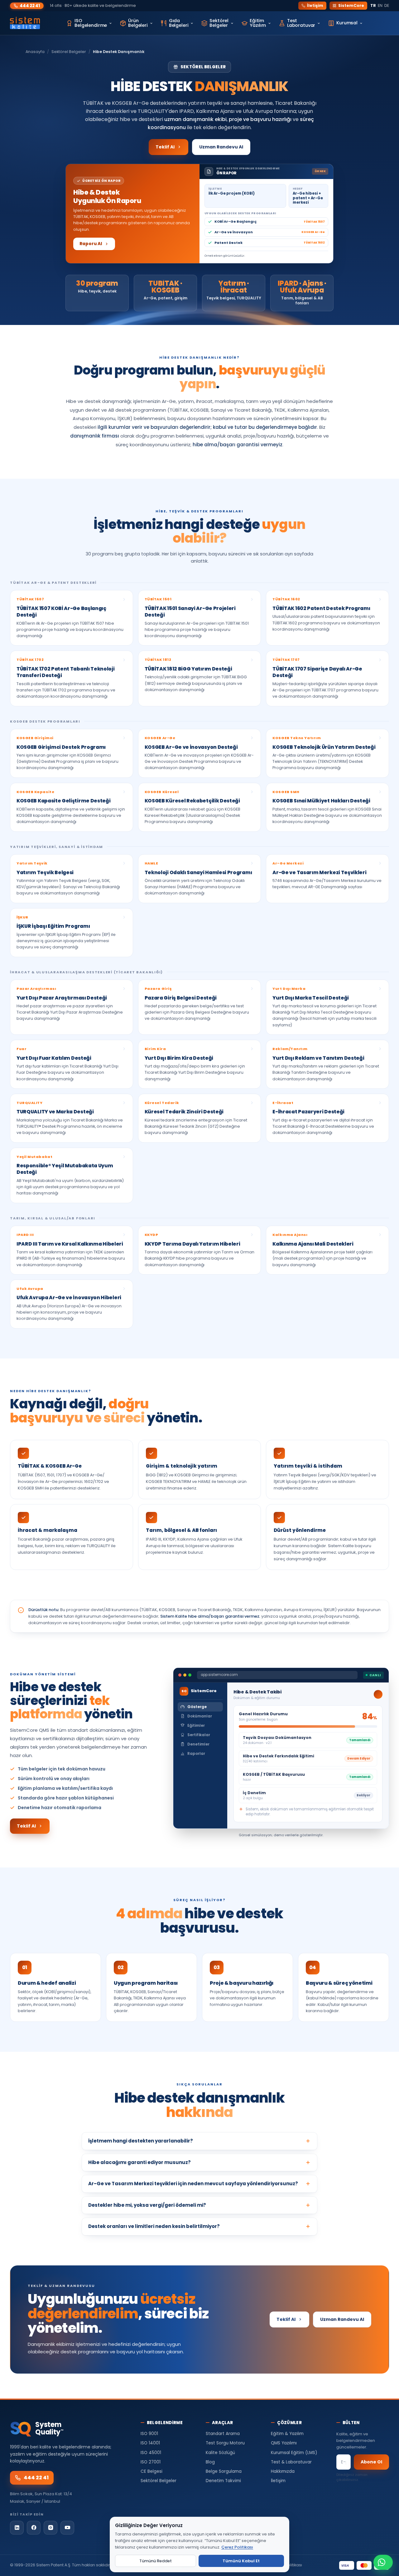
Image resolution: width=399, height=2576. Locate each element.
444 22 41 (30, 6)
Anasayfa (35, 52)
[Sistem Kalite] (25, 23)
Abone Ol (371, 2462)
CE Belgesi (151, 2471)
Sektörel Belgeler (69, 52)
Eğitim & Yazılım (287, 2434)
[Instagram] (50, 2528)
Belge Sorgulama (224, 2471)
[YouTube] (67, 2528)
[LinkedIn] (17, 2528)
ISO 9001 (149, 2434)
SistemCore (351, 5)
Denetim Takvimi (223, 2481)
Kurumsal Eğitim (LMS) (294, 2453)
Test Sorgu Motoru (225, 2443)
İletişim (315, 5)
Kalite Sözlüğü (220, 2453)
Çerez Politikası (237, 2547)
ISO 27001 (151, 2462)
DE (387, 5)
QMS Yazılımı (284, 2443)
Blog (210, 2462)
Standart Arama (223, 2434)
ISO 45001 (151, 2453)
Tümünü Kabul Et (241, 2561)
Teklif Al (165, 147)
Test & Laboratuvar (291, 2462)
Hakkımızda (283, 2471)
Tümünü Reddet (156, 2561)
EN (380, 5)
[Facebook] (34, 2528)
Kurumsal (347, 23)
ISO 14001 (150, 2443)
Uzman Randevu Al (221, 147)
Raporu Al (91, 244)
